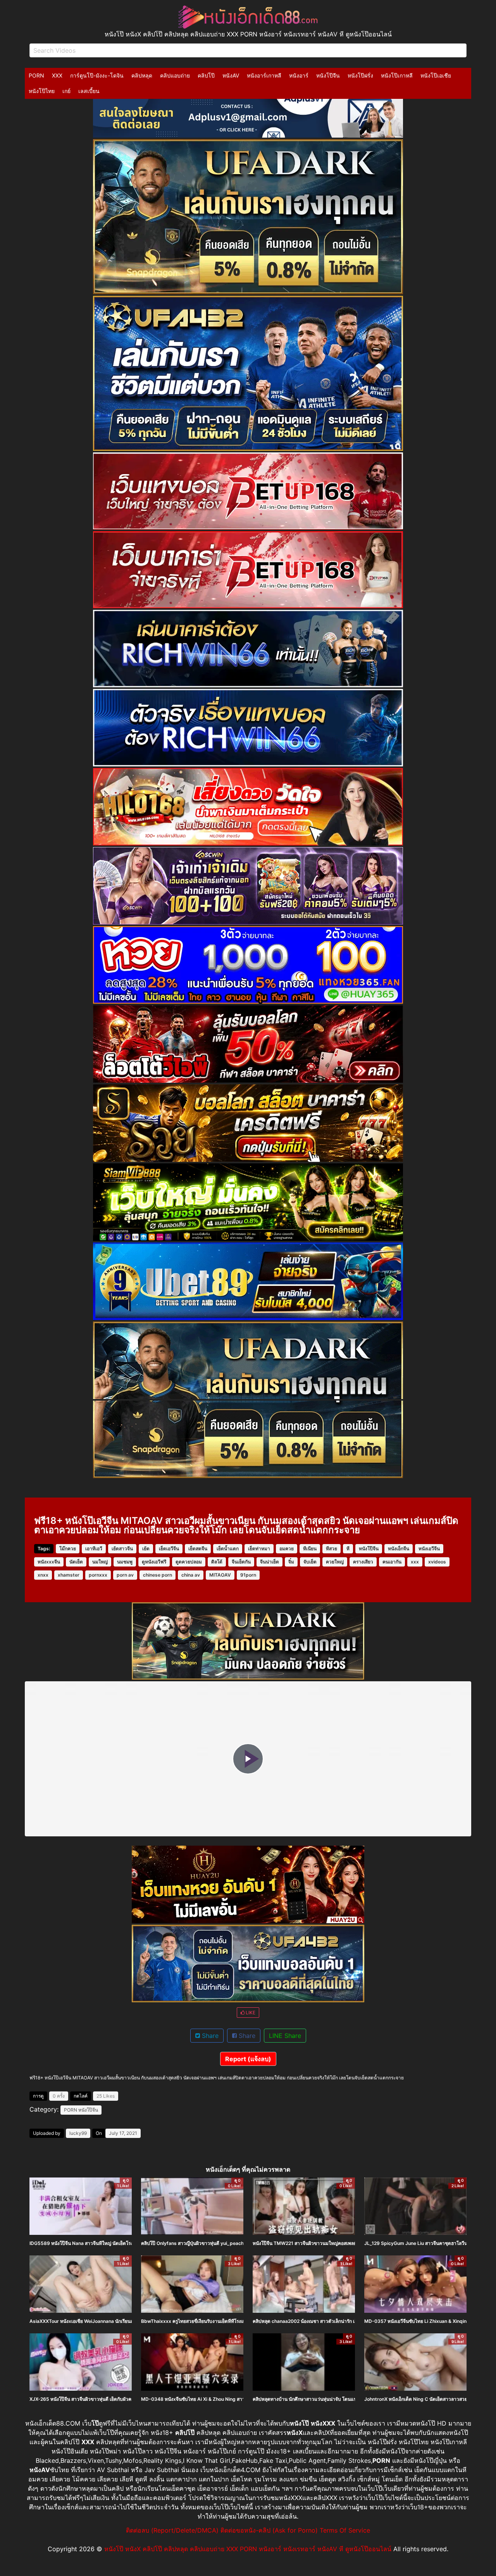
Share (209, 2036)
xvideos (437, 1562)
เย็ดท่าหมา (259, 1549)
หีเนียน (310, 1549)
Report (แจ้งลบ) (248, 2059)
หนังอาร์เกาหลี (264, 75)
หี (348, 1549)
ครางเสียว (363, 1562)
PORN (36, 75)
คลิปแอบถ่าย (175, 75)
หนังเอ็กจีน (399, 1549)
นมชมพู (125, 1562)
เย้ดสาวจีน (122, 1549)
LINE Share (285, 2036)
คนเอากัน (392, 1562)
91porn (248, 1575)
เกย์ (66, 91)
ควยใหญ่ (335, 1562)
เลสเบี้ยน (89, 91)
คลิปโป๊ (206, 75)
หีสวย (332, 1549)
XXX (57, 75)
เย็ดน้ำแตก (228, 1549)
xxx (415, 1562)
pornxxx (98, 1575)
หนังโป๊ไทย (42, 91)
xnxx (43, 1575)
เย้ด (146, 1549)
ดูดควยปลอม (189, 1562)
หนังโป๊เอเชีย (436, 75)
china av (191, 1575)
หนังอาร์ (299, 75)
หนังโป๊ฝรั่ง (360, 75)
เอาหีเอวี (94, 1549)
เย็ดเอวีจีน (169, 1549)
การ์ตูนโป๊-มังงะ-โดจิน (97, 75)
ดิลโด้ (217, 1562)
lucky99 (78, 2133)
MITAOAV (220, 1575)
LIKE (250, 2013)
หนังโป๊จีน (328, 75)
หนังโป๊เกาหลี (397, 75)
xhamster (69, 1575)
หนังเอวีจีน (429, 1549)
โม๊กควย (68, 1549)
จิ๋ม (291, 1562)
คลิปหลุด (142, 75)
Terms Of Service (345, 2530)
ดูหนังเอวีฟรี (154, 1562)
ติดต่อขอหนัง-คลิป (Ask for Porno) (269, 2530)
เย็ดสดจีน (198, 1549)
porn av (125, 1575)
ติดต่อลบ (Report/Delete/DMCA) (172, 2530)
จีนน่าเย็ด (270, 1562)
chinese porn (158, 1575)
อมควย (287, 1549)
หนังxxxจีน (49, 1562)
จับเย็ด (310, 1562)
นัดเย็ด (76, 1562)
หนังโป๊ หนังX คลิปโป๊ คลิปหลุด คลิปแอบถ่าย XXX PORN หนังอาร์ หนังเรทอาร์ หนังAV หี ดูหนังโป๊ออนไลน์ (248, 2549)
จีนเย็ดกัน (241, 1562)
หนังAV (231, 75)
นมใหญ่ (100, 1562)
